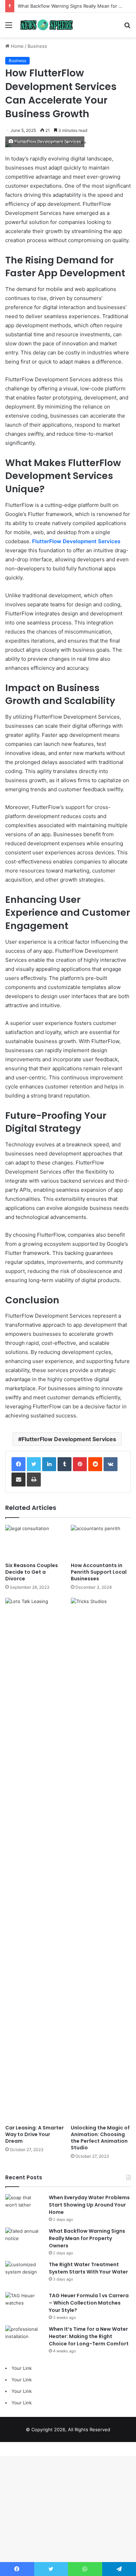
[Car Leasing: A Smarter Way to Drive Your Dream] (35, 1859)
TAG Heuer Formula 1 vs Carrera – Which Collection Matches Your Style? (89, 2303)
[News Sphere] (45, 25)
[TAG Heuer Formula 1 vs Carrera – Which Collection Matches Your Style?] (24, 2305)
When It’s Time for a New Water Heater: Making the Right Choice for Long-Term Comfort (89, 2336)
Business (37, 46)
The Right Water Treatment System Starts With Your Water (88, 2268)
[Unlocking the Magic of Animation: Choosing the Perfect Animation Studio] (101, 1859)
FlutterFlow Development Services (69, 1439)
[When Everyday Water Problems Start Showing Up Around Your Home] (24, 2207)
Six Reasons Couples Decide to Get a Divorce (32, 1572)
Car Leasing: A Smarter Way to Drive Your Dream (35, 2134)
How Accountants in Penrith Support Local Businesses (99, 1572)
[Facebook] (18, 1464)
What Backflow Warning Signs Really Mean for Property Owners (87, 2238)
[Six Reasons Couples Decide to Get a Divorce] (35, 1542)
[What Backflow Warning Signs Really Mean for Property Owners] (24, 2241)
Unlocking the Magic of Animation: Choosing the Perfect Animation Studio (100, 2138)
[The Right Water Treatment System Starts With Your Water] (24, 2274)
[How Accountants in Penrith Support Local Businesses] (101, 1542)
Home (17, 46)
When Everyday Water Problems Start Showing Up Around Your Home (89, 2205)
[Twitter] (34, 1464)
